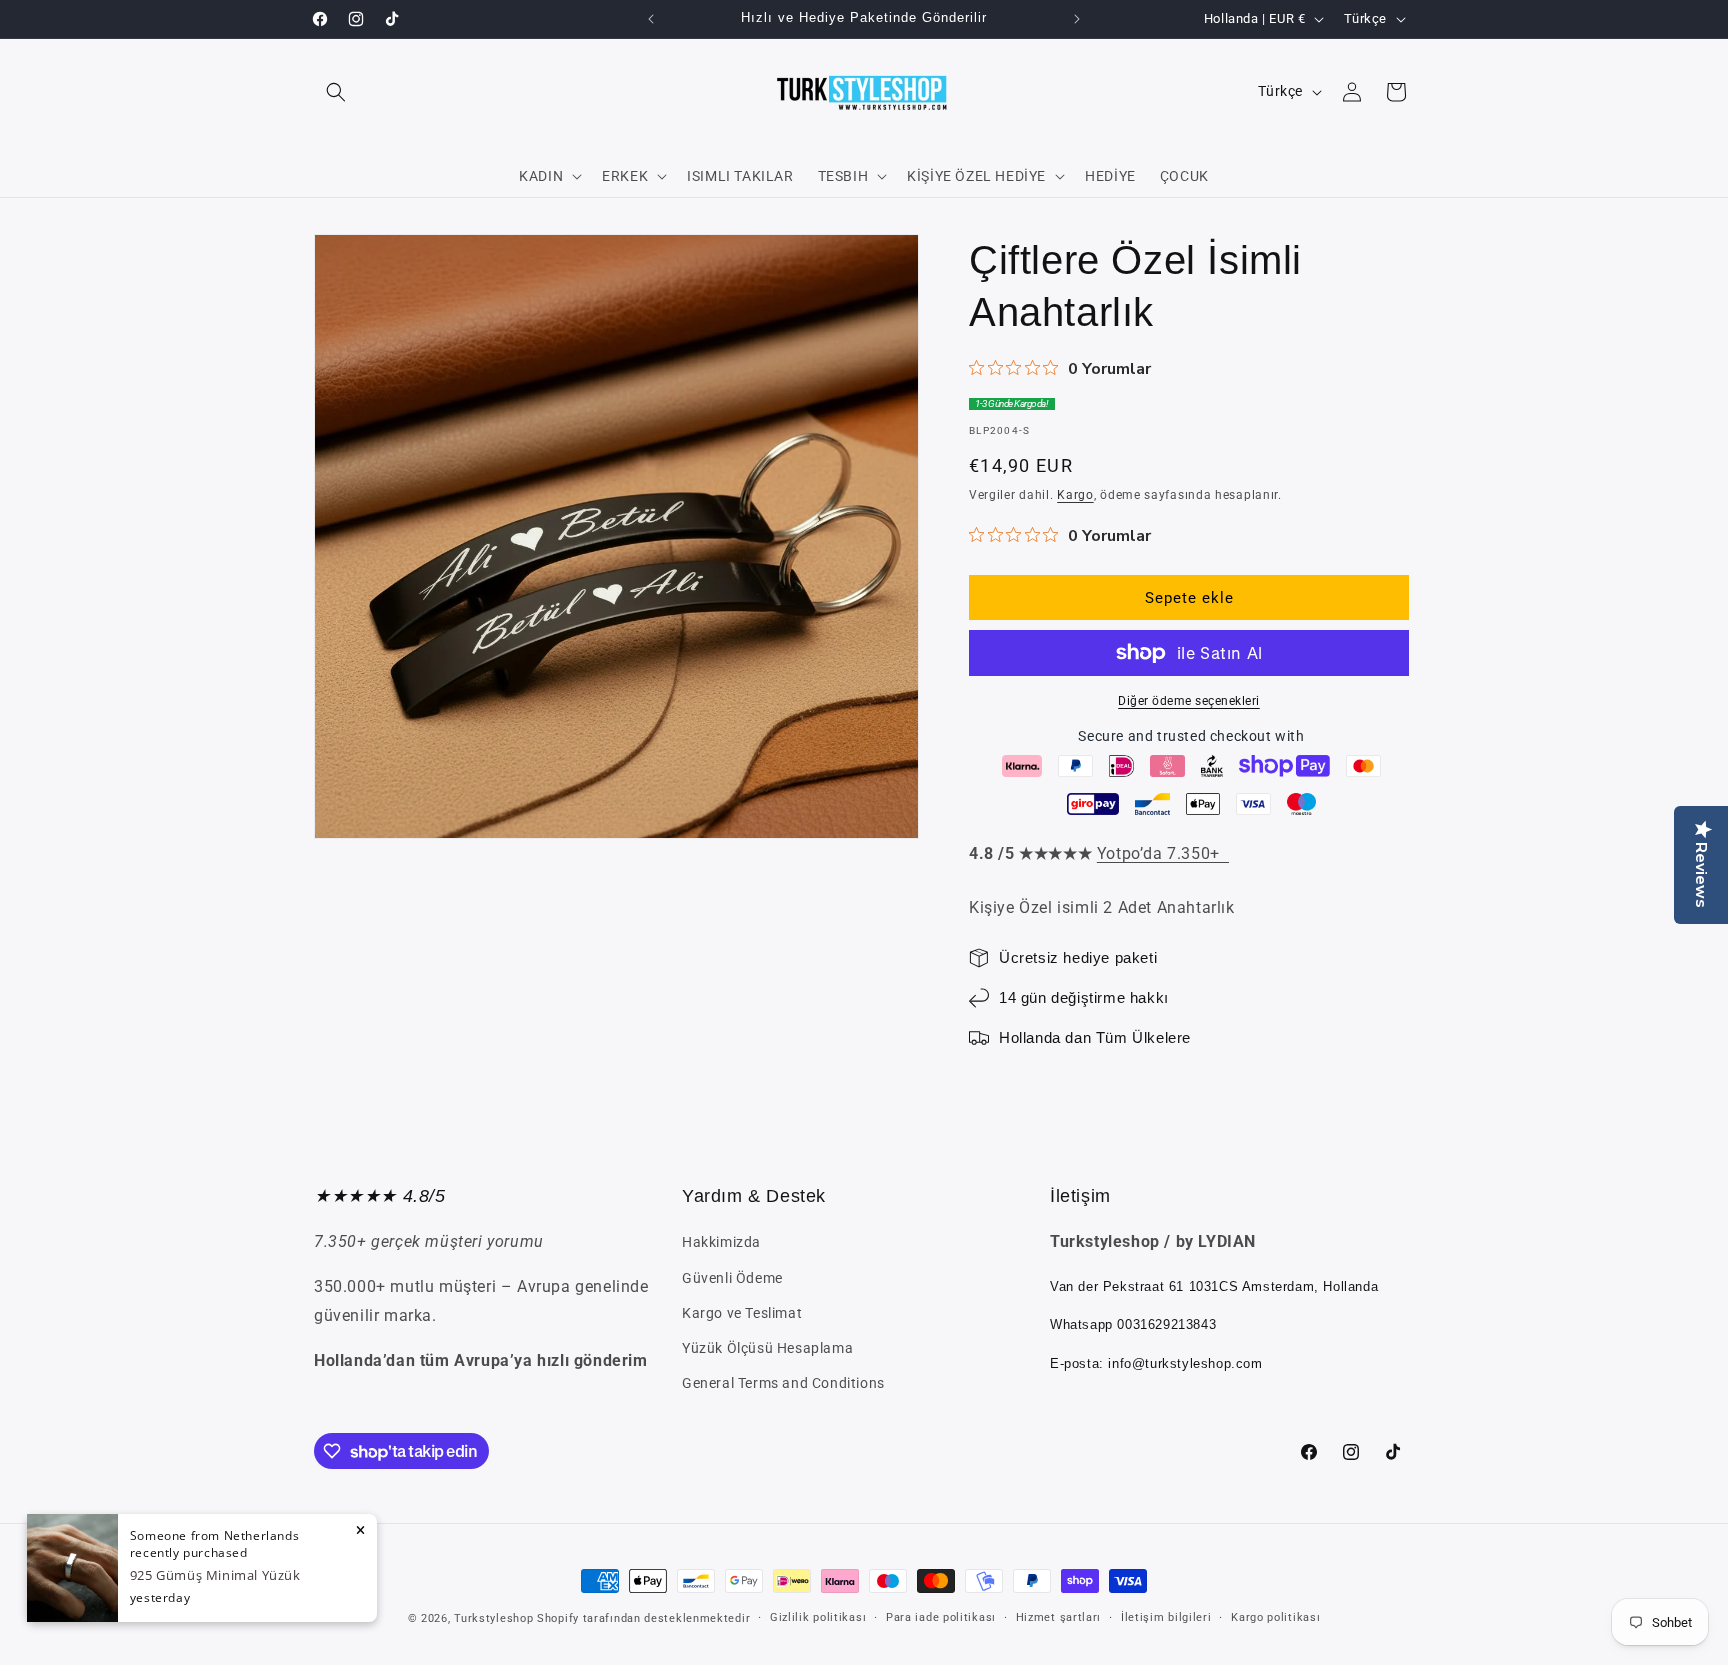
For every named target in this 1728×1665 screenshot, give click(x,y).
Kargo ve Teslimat (742, 1313)
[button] (336, 92)
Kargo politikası (1275, 1617)
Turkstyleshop (493, 1618)
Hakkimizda (721, 1242)
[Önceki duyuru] (651, 19)
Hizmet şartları (1059, 1617)
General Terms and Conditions (783, 1383)
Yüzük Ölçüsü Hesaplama (767, 1348)
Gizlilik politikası (818, 1617)
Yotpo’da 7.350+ (1163, 853)
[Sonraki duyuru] (1077, 19)
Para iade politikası (941, 1617)
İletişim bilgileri (1166, 1617)
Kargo (1075, 495)
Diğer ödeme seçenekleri (1189, 701)
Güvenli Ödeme (732, 1278)
